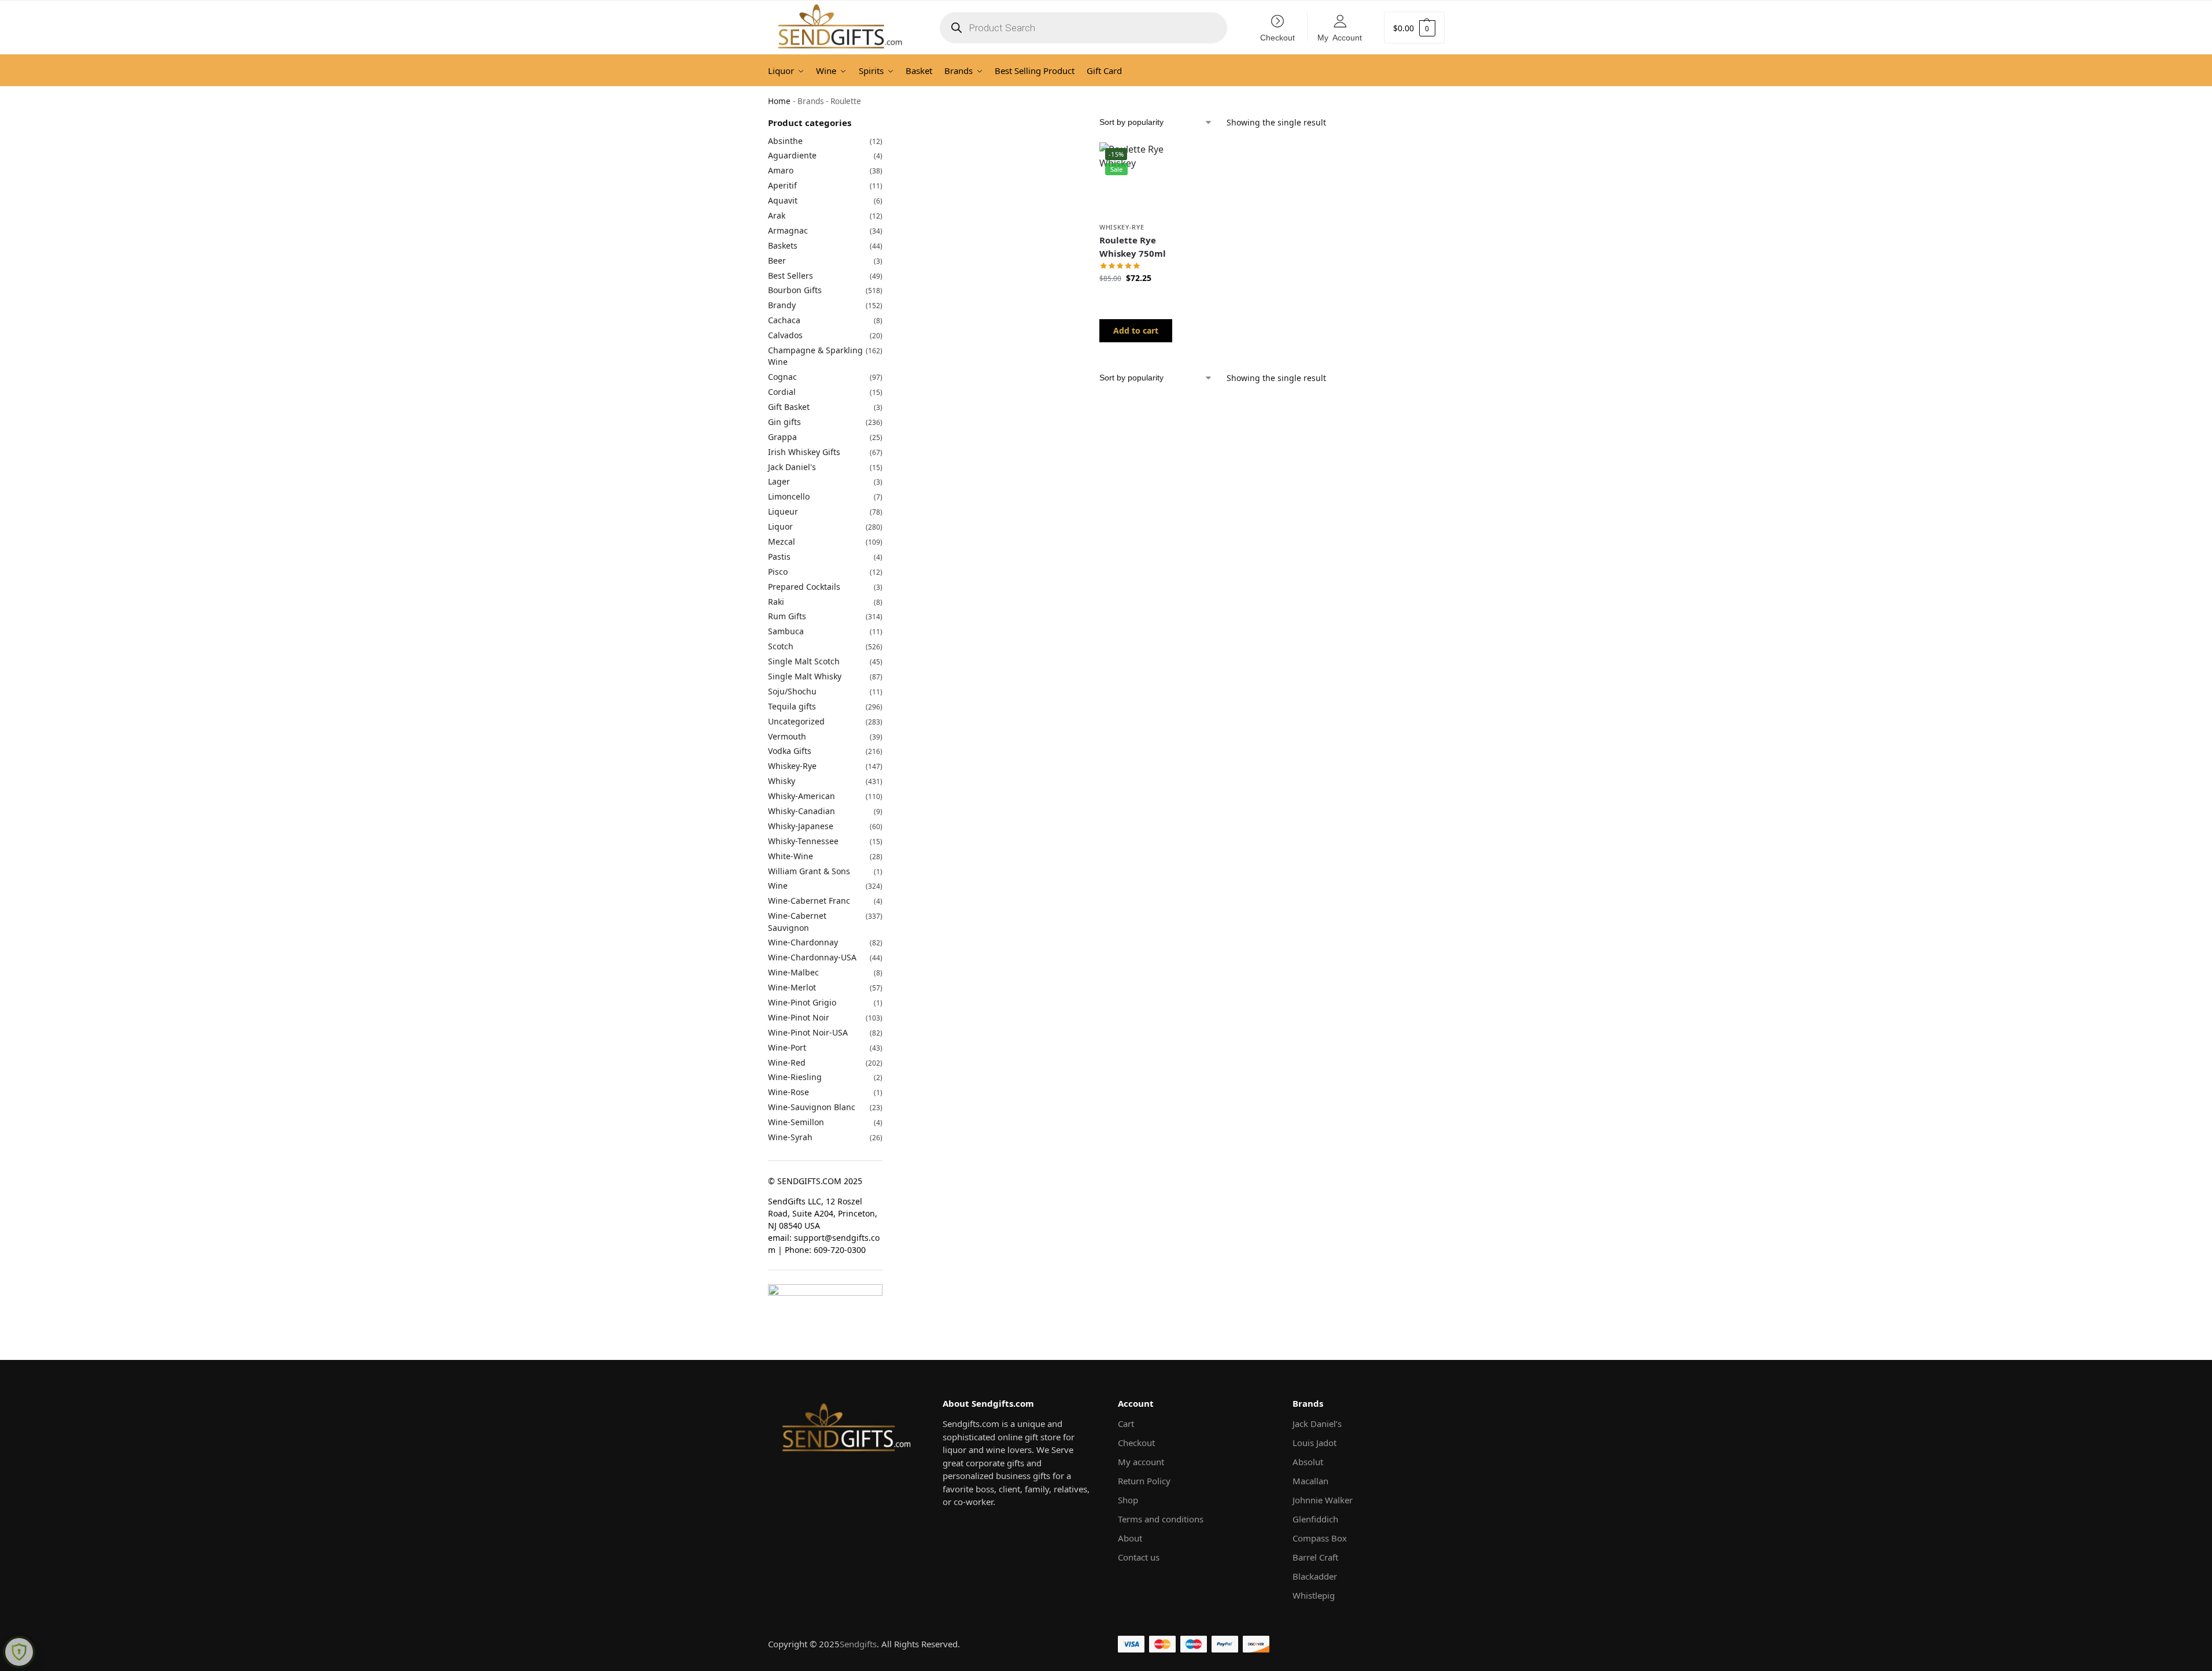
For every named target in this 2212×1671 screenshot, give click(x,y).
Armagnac (788, 230)
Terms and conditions (1161, 1519)
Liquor (780, 526)
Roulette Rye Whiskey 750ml (1133, 247)
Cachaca (784, 320)
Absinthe (785, 141)
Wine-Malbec (793, 972)
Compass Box (1320, 1538)
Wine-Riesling (795, 1077)
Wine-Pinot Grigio (802, 1002)
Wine (778, 886)
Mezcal (782, 541)
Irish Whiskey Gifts (804, 452)
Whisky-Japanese (801, 826)
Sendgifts (858, 1644)
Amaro (781, 170)
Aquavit (783, 200)
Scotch (781, 646)
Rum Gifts (787, 616)
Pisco (778, 572)
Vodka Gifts (790, 751)
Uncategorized (796, 721)
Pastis (779, 557)
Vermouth (787, 736)
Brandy (782, 305)
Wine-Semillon (796, 1122)
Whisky (782, 781)
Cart (1126, 1424)
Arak (777, 215)
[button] (1414, 27)
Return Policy (1144, 1481)
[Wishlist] (1155, 160)
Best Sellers (791, 276)
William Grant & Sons (809, 871)
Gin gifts (784, 422)
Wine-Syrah (790, 1137)
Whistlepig (1314, 1595)
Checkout (1277, 37)
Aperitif (782, 185)
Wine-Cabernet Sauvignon (797, 921)
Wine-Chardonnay (803, 942)
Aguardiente (792, 155)
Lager (779, 481)
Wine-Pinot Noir (799, 1017)
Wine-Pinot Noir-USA (808, 1032)
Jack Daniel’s (1317, 1424)
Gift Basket (789, 407)
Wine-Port (787, 1047)
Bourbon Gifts (795, 290)
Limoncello (789, 496)
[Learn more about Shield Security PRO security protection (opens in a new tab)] (19, 1652)
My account (1141, 1462)
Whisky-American (802, 796)
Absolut (1308, 1462)
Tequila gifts (792, 706)
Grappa (782, 437)
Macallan (1310, 1481)
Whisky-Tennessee (803, 841)
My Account (1340, 37)
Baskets (783, 245)
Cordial (782, 392)
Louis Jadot (1314, 1443)
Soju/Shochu (792, 691)
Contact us (1139, 1557)
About (1130, 1538)
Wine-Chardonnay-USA (812, 957)
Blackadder (1315, 1576)
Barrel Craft (1315, 1557)
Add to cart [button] (1136, 330)
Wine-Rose (789, 1092)
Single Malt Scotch (804, 661)
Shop (1128, 1500)
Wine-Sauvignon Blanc (812, 1107)
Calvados (785, 335)
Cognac (782, 377)
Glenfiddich (1315, 1519)
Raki (776, 602)
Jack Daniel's (792, 467)
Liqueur (783, 511)
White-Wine (791, 856)
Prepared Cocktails (804, 587)
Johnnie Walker (1323, 1500)
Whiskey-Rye (1122, 227)
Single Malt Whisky (805, 676)
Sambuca (786, 631)
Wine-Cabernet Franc (809, 901)
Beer (777, 260)
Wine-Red (787, 1062)
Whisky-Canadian (802, 811)
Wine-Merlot (792, 987)
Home (779, 101)
